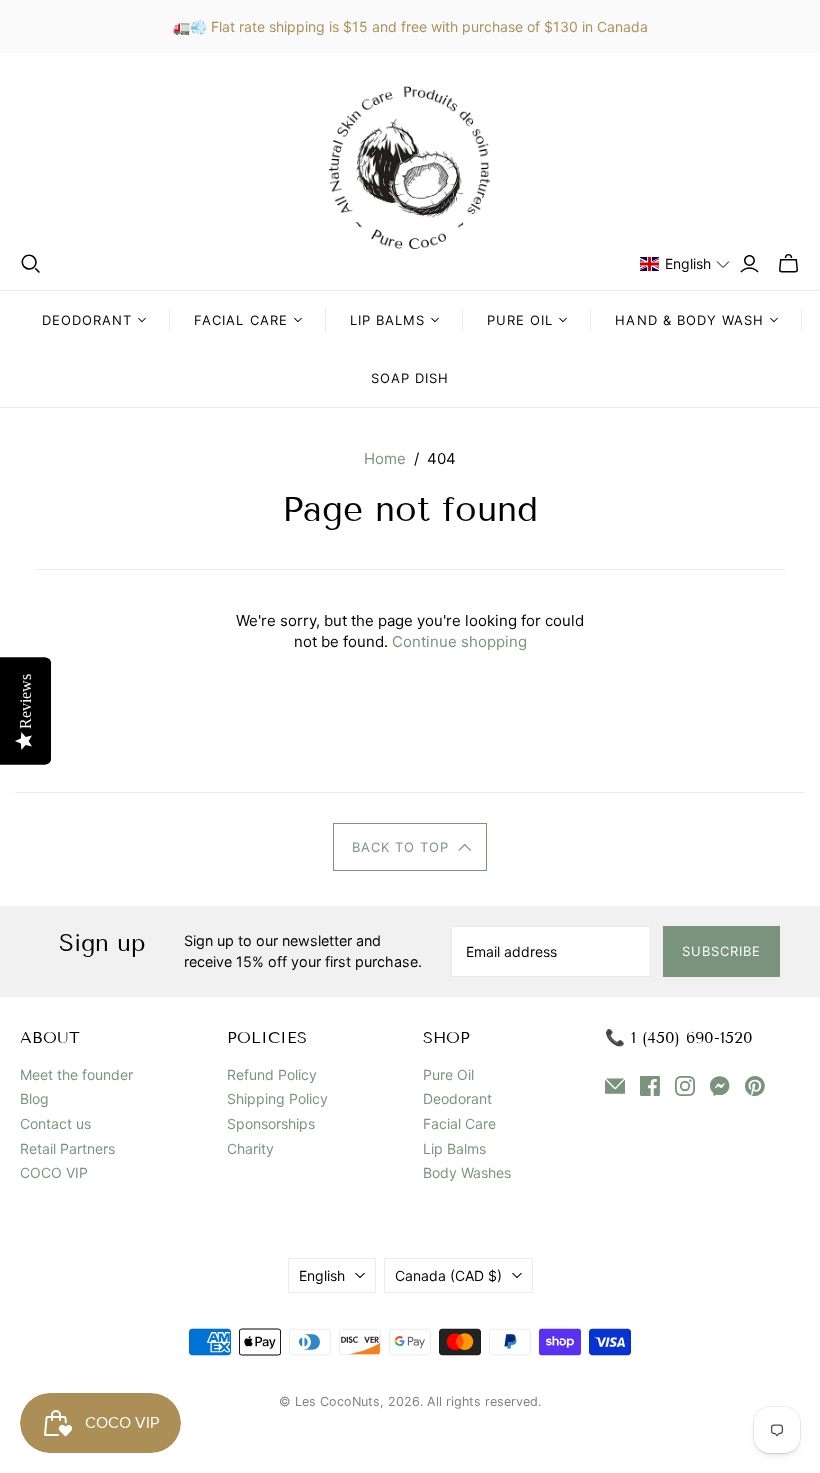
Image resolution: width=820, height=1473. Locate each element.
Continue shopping (459, 641)
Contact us (55, 1123)
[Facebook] (650, 1088)
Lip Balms (454, 1148)
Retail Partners (67, 1148)
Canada (448, 1275)
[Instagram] (685, 1088)
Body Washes (467, 1172)
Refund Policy (272, 1074)
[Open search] (31, 264)
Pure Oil (448, 1074)
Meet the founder (76, 1074)
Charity (250, 1148)
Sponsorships (271, 1123)
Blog (34, 1098)
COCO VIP (54, 1172)
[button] (685, 264)
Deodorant (457, 1098)
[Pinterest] (755, 1088)
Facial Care (459, 1123)
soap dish (410, 378)
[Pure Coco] (410, 168)
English (322, 1275)
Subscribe (721, 951)
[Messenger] (720, 1088)
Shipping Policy (277, 1098)
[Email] (615, 1088)
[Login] (749, 264)
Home (385, 458)
